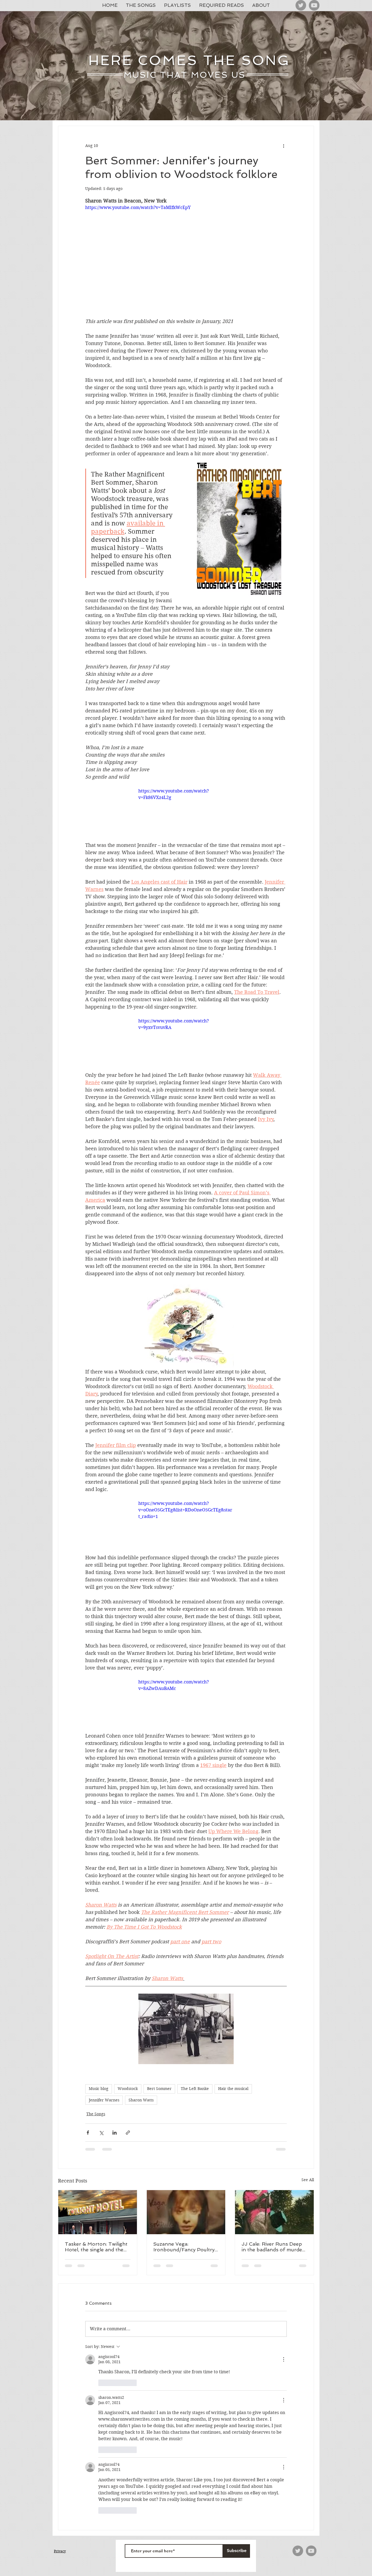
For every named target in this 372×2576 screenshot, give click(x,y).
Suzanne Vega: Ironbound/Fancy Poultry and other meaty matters (184, 2247)
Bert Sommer (159, 2089)
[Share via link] (128, 2133)
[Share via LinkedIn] (115, 2133)
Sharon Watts (141, 2100)
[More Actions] (283, 2359)
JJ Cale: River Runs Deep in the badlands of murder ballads (273, 2247)
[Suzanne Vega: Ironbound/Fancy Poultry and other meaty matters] (186, 2212)
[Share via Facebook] (88, 2133)
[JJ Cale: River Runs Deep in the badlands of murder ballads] (274, 2212)
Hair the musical (233, 2089)
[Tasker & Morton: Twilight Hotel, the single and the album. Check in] (98, 2212)
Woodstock (128, 2089)
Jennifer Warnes (104, 2100)
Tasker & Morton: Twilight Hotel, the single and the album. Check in (96, 2247)
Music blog (99, 2089)
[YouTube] (314, 5)
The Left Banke (195, 2089)
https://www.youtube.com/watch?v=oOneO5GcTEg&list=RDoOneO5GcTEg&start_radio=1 (185, 1510)
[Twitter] (301, 5)
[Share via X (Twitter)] (101, 2133)
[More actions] (283, 146)
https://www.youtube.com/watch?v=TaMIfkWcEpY (138, 208)
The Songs (96, 2114)
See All (308, 2180)
